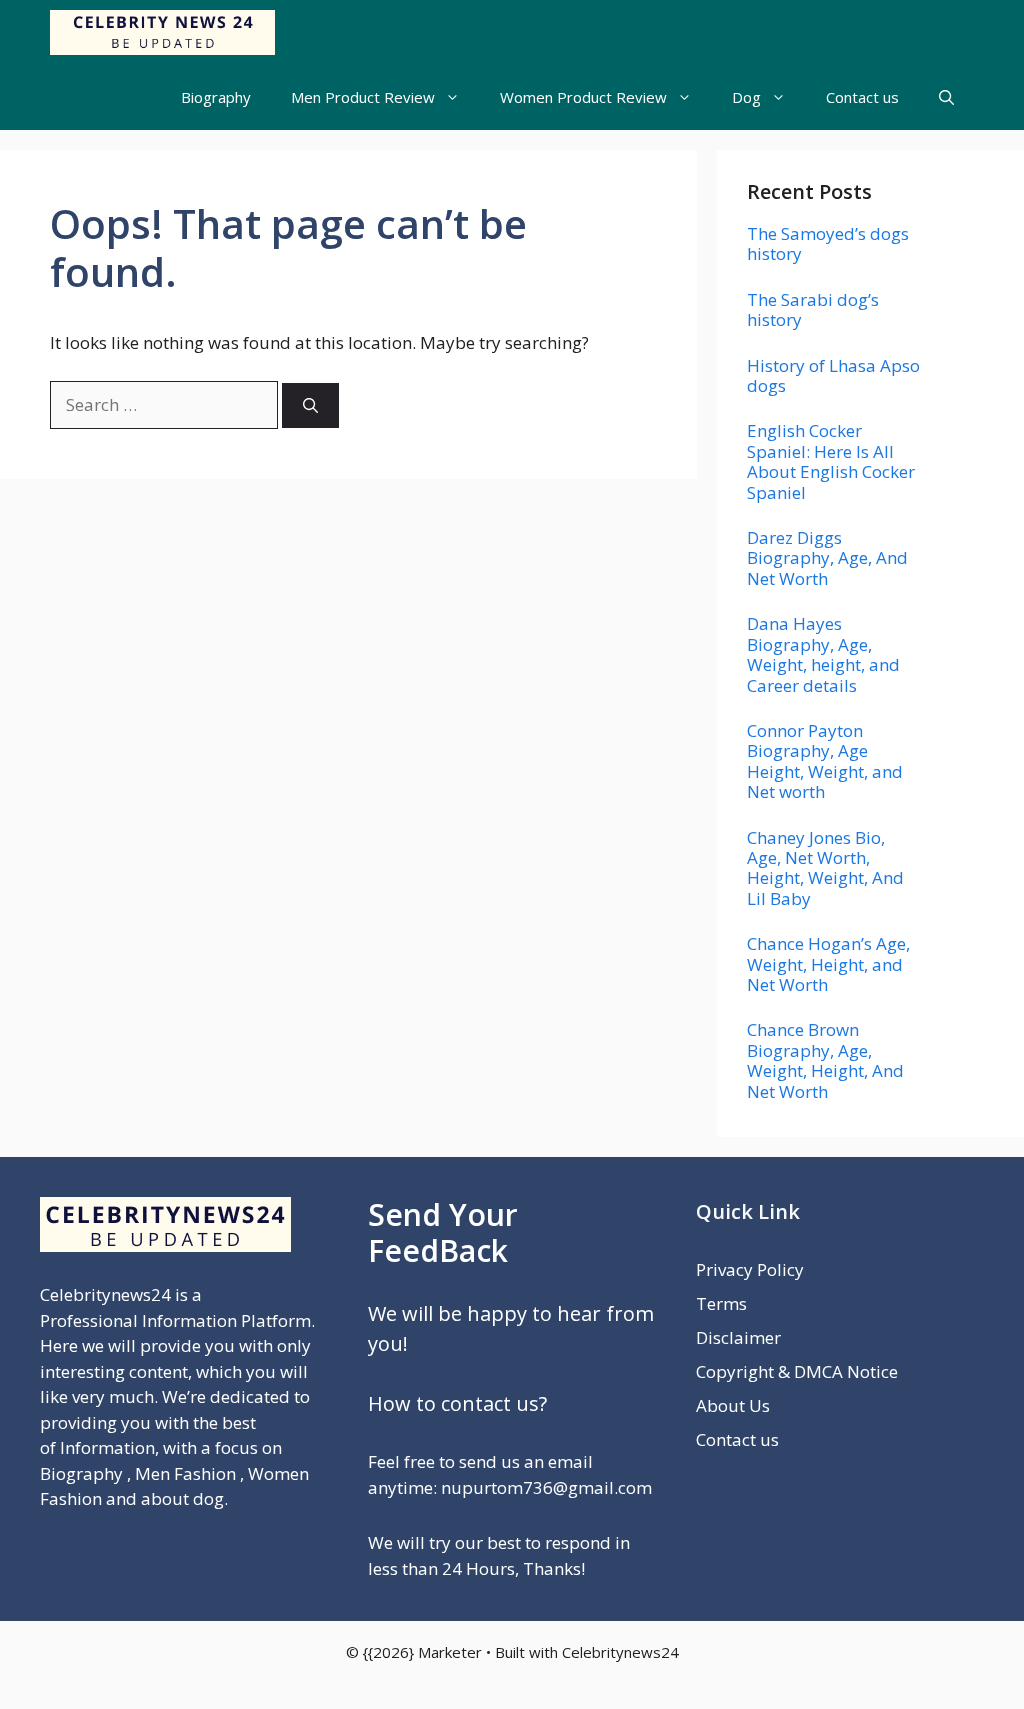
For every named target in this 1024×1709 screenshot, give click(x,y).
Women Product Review (583, 97)
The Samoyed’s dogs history (828, 243)
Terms (721, 1303)
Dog (746, 97)
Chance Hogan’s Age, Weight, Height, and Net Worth (828, 964)
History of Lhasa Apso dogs (833, 375)
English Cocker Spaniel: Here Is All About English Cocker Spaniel (831, 461)
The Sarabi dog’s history (813, 309)
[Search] (310, 405)
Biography (216, 97)
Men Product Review (363, 97)
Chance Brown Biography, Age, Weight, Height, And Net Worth (825, 1060)
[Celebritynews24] (162, 32)
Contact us (862, 97)
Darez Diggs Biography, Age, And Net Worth (827, 558)
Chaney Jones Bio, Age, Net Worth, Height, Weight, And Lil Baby (825, 868)
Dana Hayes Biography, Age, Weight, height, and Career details (823, 654)
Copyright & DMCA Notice (797, 1371)
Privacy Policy (750, 1269)
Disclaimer (738, 1337)
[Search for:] (166, 404)
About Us (733, 1405)
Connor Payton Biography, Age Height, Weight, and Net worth (825, 761)
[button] (946, 97)
